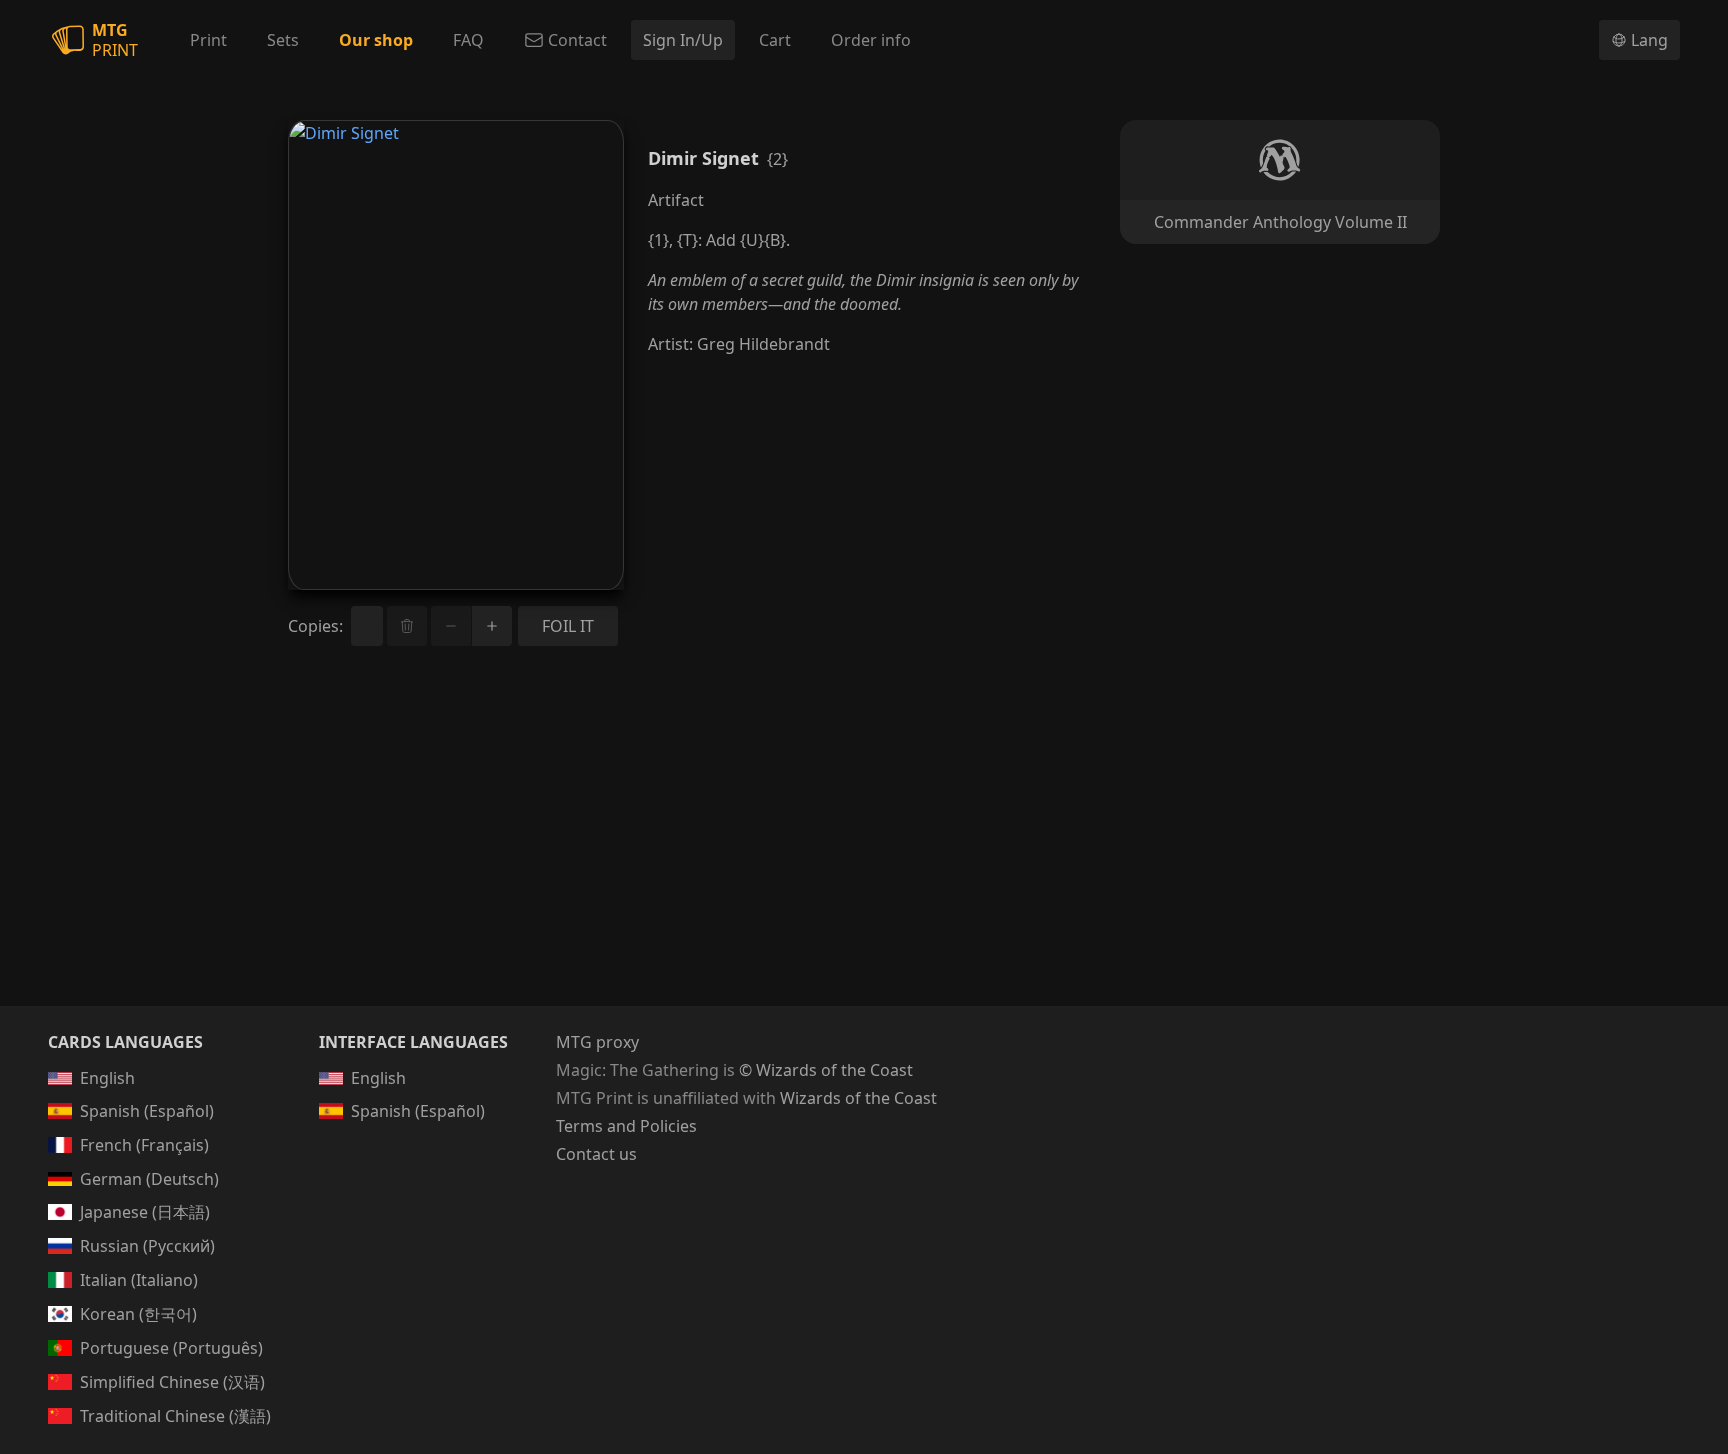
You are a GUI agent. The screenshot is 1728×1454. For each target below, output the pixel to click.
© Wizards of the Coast (826, 1070)
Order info (871, 40)
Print (208, 40)
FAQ (468, 40)
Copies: (315, 626)
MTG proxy (597, 1042)
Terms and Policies (626, 1126)
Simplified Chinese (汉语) (172, 1382)
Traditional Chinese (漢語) (175, 1416)
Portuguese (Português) (171, 1348)
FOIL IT (568, 626)
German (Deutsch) (149, 1179)
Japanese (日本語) (145, 1212)
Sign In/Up (683, 40)
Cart (775, 40)
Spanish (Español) (147, 1111)
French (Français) (144, 1145)
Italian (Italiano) (139, 1280)
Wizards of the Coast (858, 1098)
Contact (577, 40)
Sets (283, 40)
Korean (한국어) (138, 1314)
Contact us (596, 1154)
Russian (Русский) (147, 1246)
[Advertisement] (864, 850)
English (107, 1078)
